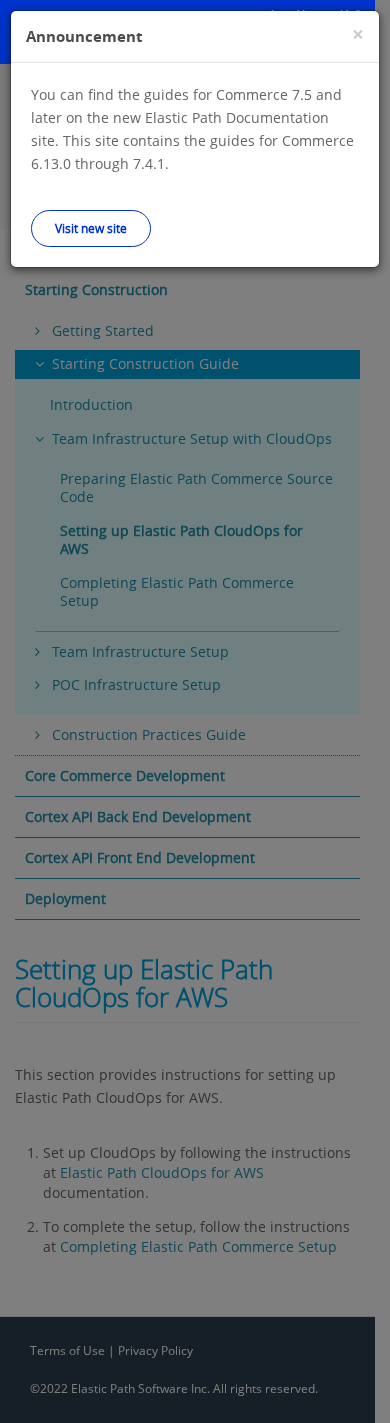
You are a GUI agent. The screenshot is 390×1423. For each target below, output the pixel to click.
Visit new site (91, 228)
